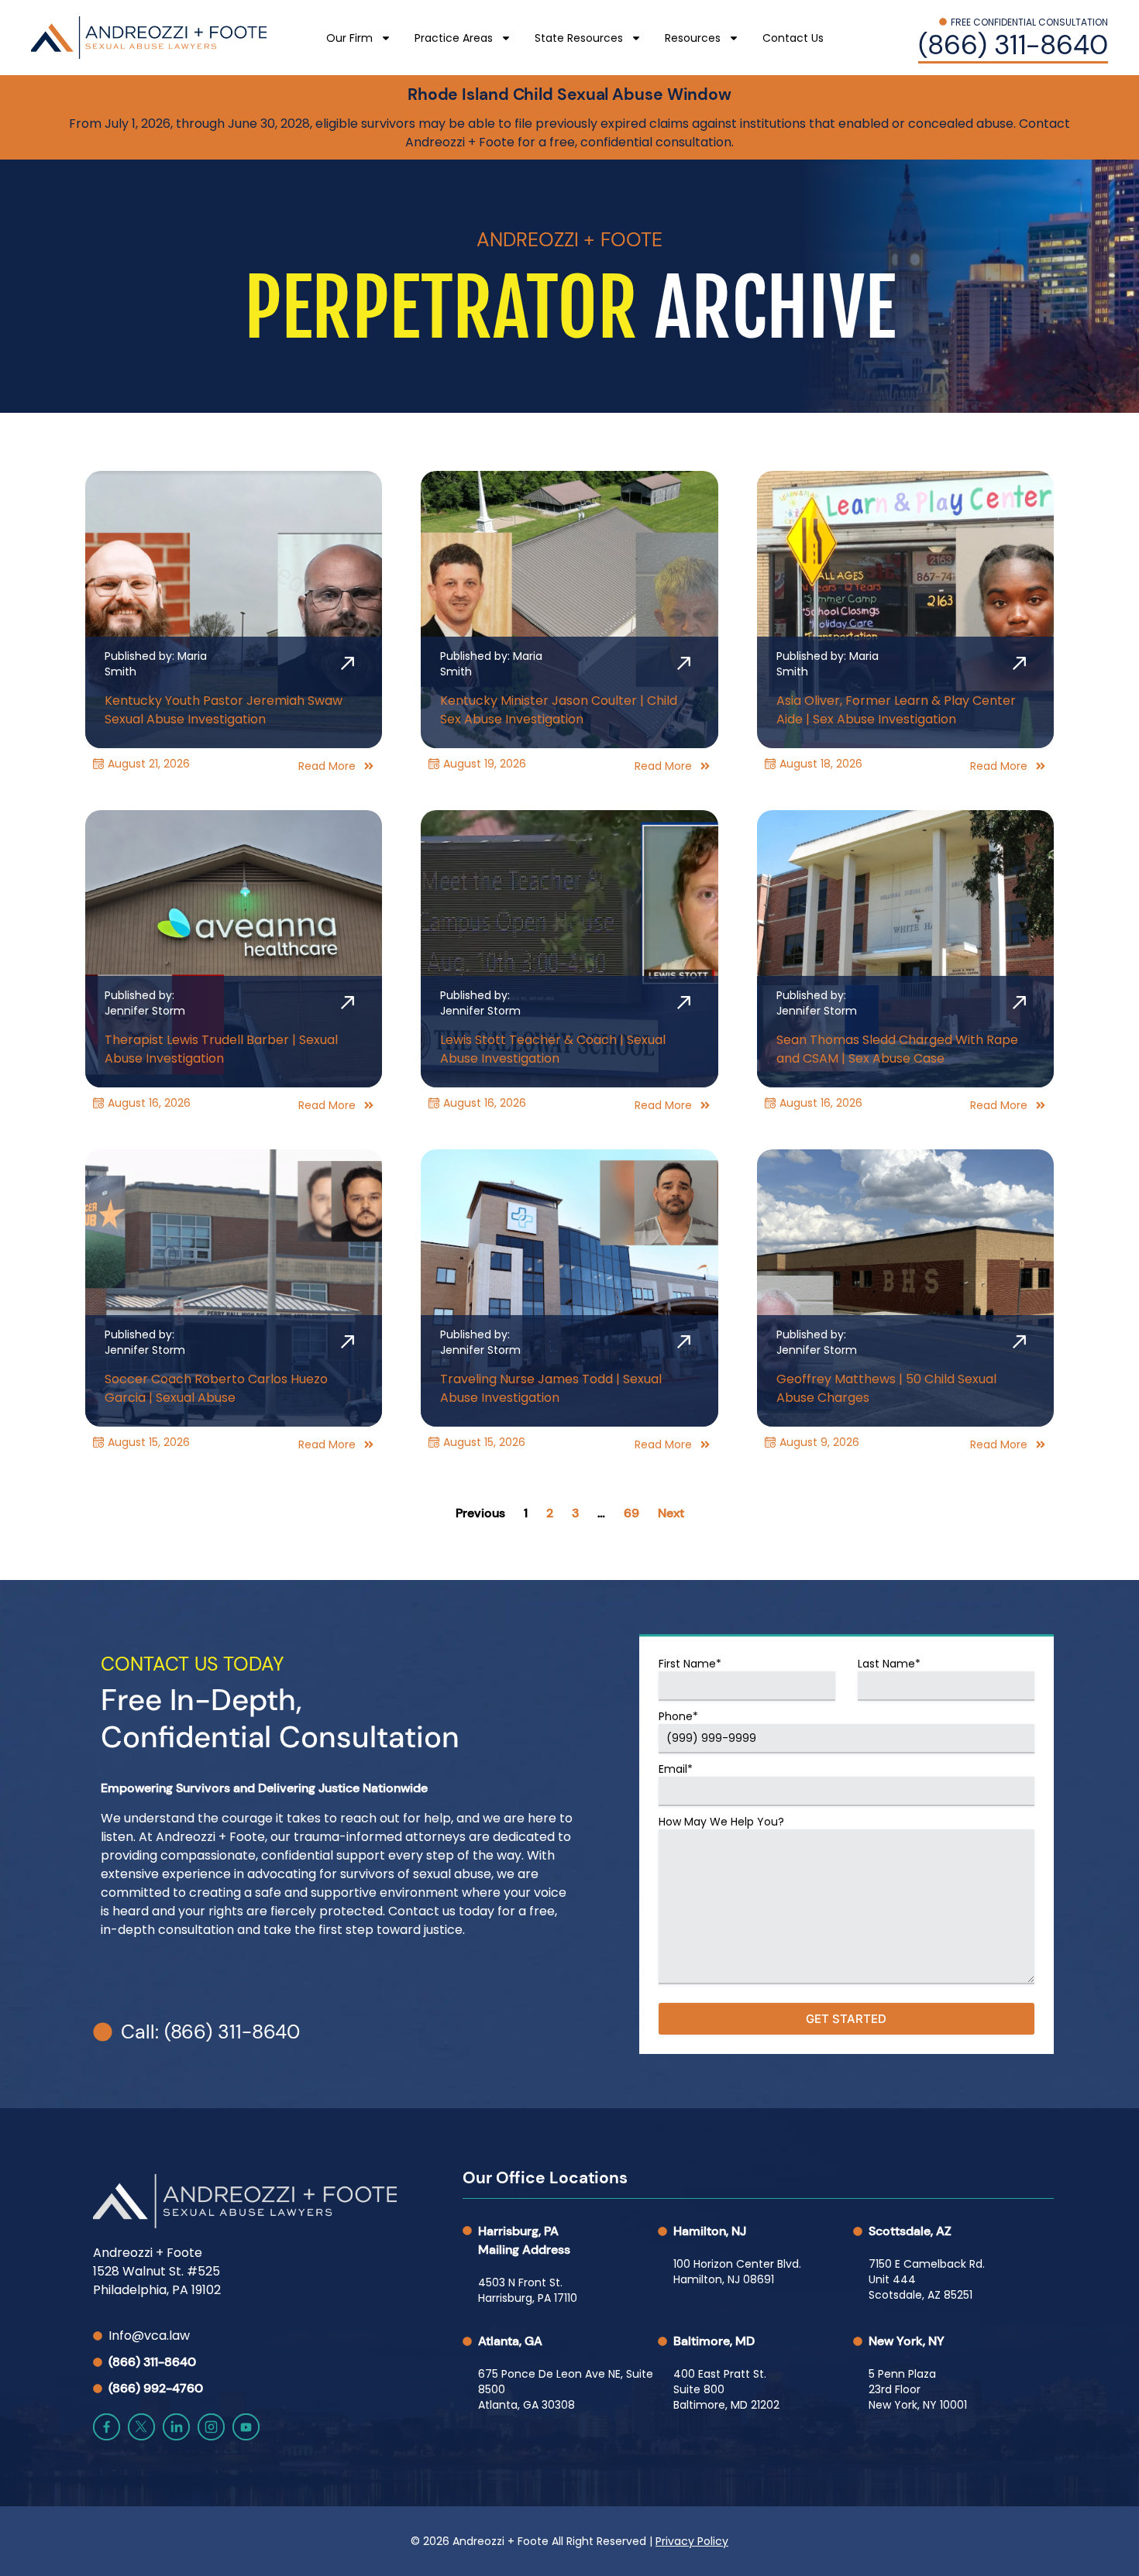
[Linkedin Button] (176, 2427)
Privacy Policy (692, 2541)
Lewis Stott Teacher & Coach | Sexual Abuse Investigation (553, 1049)
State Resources (579, 38)
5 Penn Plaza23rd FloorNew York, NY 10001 (918, 2389)
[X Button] (141, 2427)
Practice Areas (454, 38)
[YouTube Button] (246, 2427)
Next (671, 1513)
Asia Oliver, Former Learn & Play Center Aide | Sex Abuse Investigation (896, 710)
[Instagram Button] (211, 2427)
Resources (693, 38)
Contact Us (793, 38)
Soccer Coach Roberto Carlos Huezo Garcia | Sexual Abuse (216, 1388)
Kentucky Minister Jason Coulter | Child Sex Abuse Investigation (559, 710)
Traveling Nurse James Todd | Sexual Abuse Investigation (551, 1388)
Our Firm (349, 38)
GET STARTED (846, 2019)
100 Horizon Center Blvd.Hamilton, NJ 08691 (737, 2272)
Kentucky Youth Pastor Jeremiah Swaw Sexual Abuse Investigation (224, 710)
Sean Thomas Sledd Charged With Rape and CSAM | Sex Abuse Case (897, 1049)
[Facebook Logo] (107, 2427)
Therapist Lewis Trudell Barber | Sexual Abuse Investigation (221, 1049)
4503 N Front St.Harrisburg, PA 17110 (528, 2290)
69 (631, 1513)
